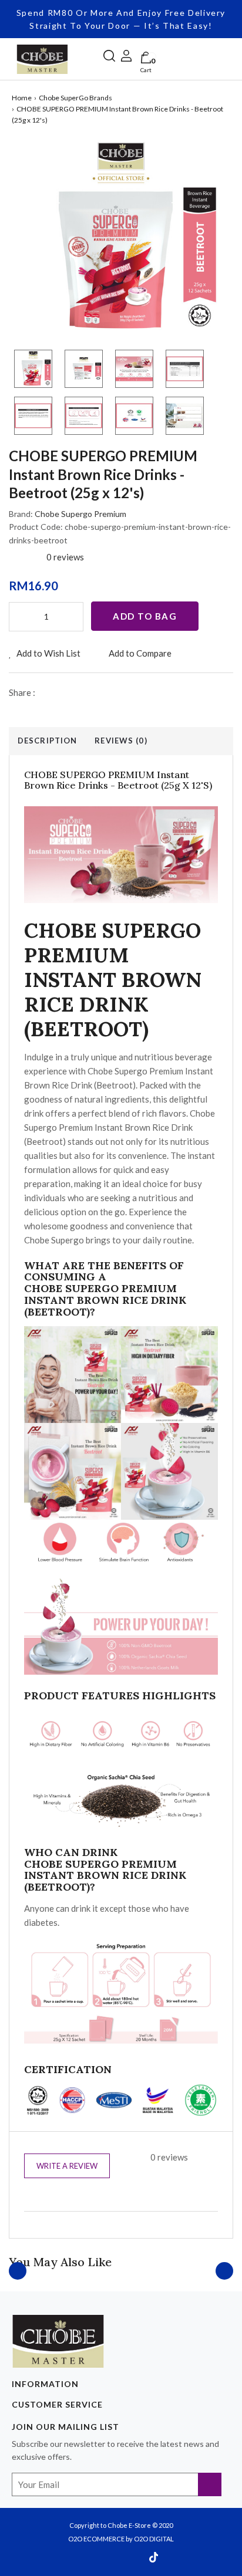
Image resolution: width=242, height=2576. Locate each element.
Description (47, 741)
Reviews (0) (121, 741)
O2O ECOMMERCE (96, 2539)
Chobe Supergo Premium (80, 514)
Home (22, 98)
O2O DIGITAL (154, 2539)
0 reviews (65, 557)
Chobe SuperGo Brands (75, 98)
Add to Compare (139, 653)
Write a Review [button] (67, 2166)
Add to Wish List (48, 653)
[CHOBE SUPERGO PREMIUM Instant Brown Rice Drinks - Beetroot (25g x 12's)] (121, 238)
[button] (109, 54)
